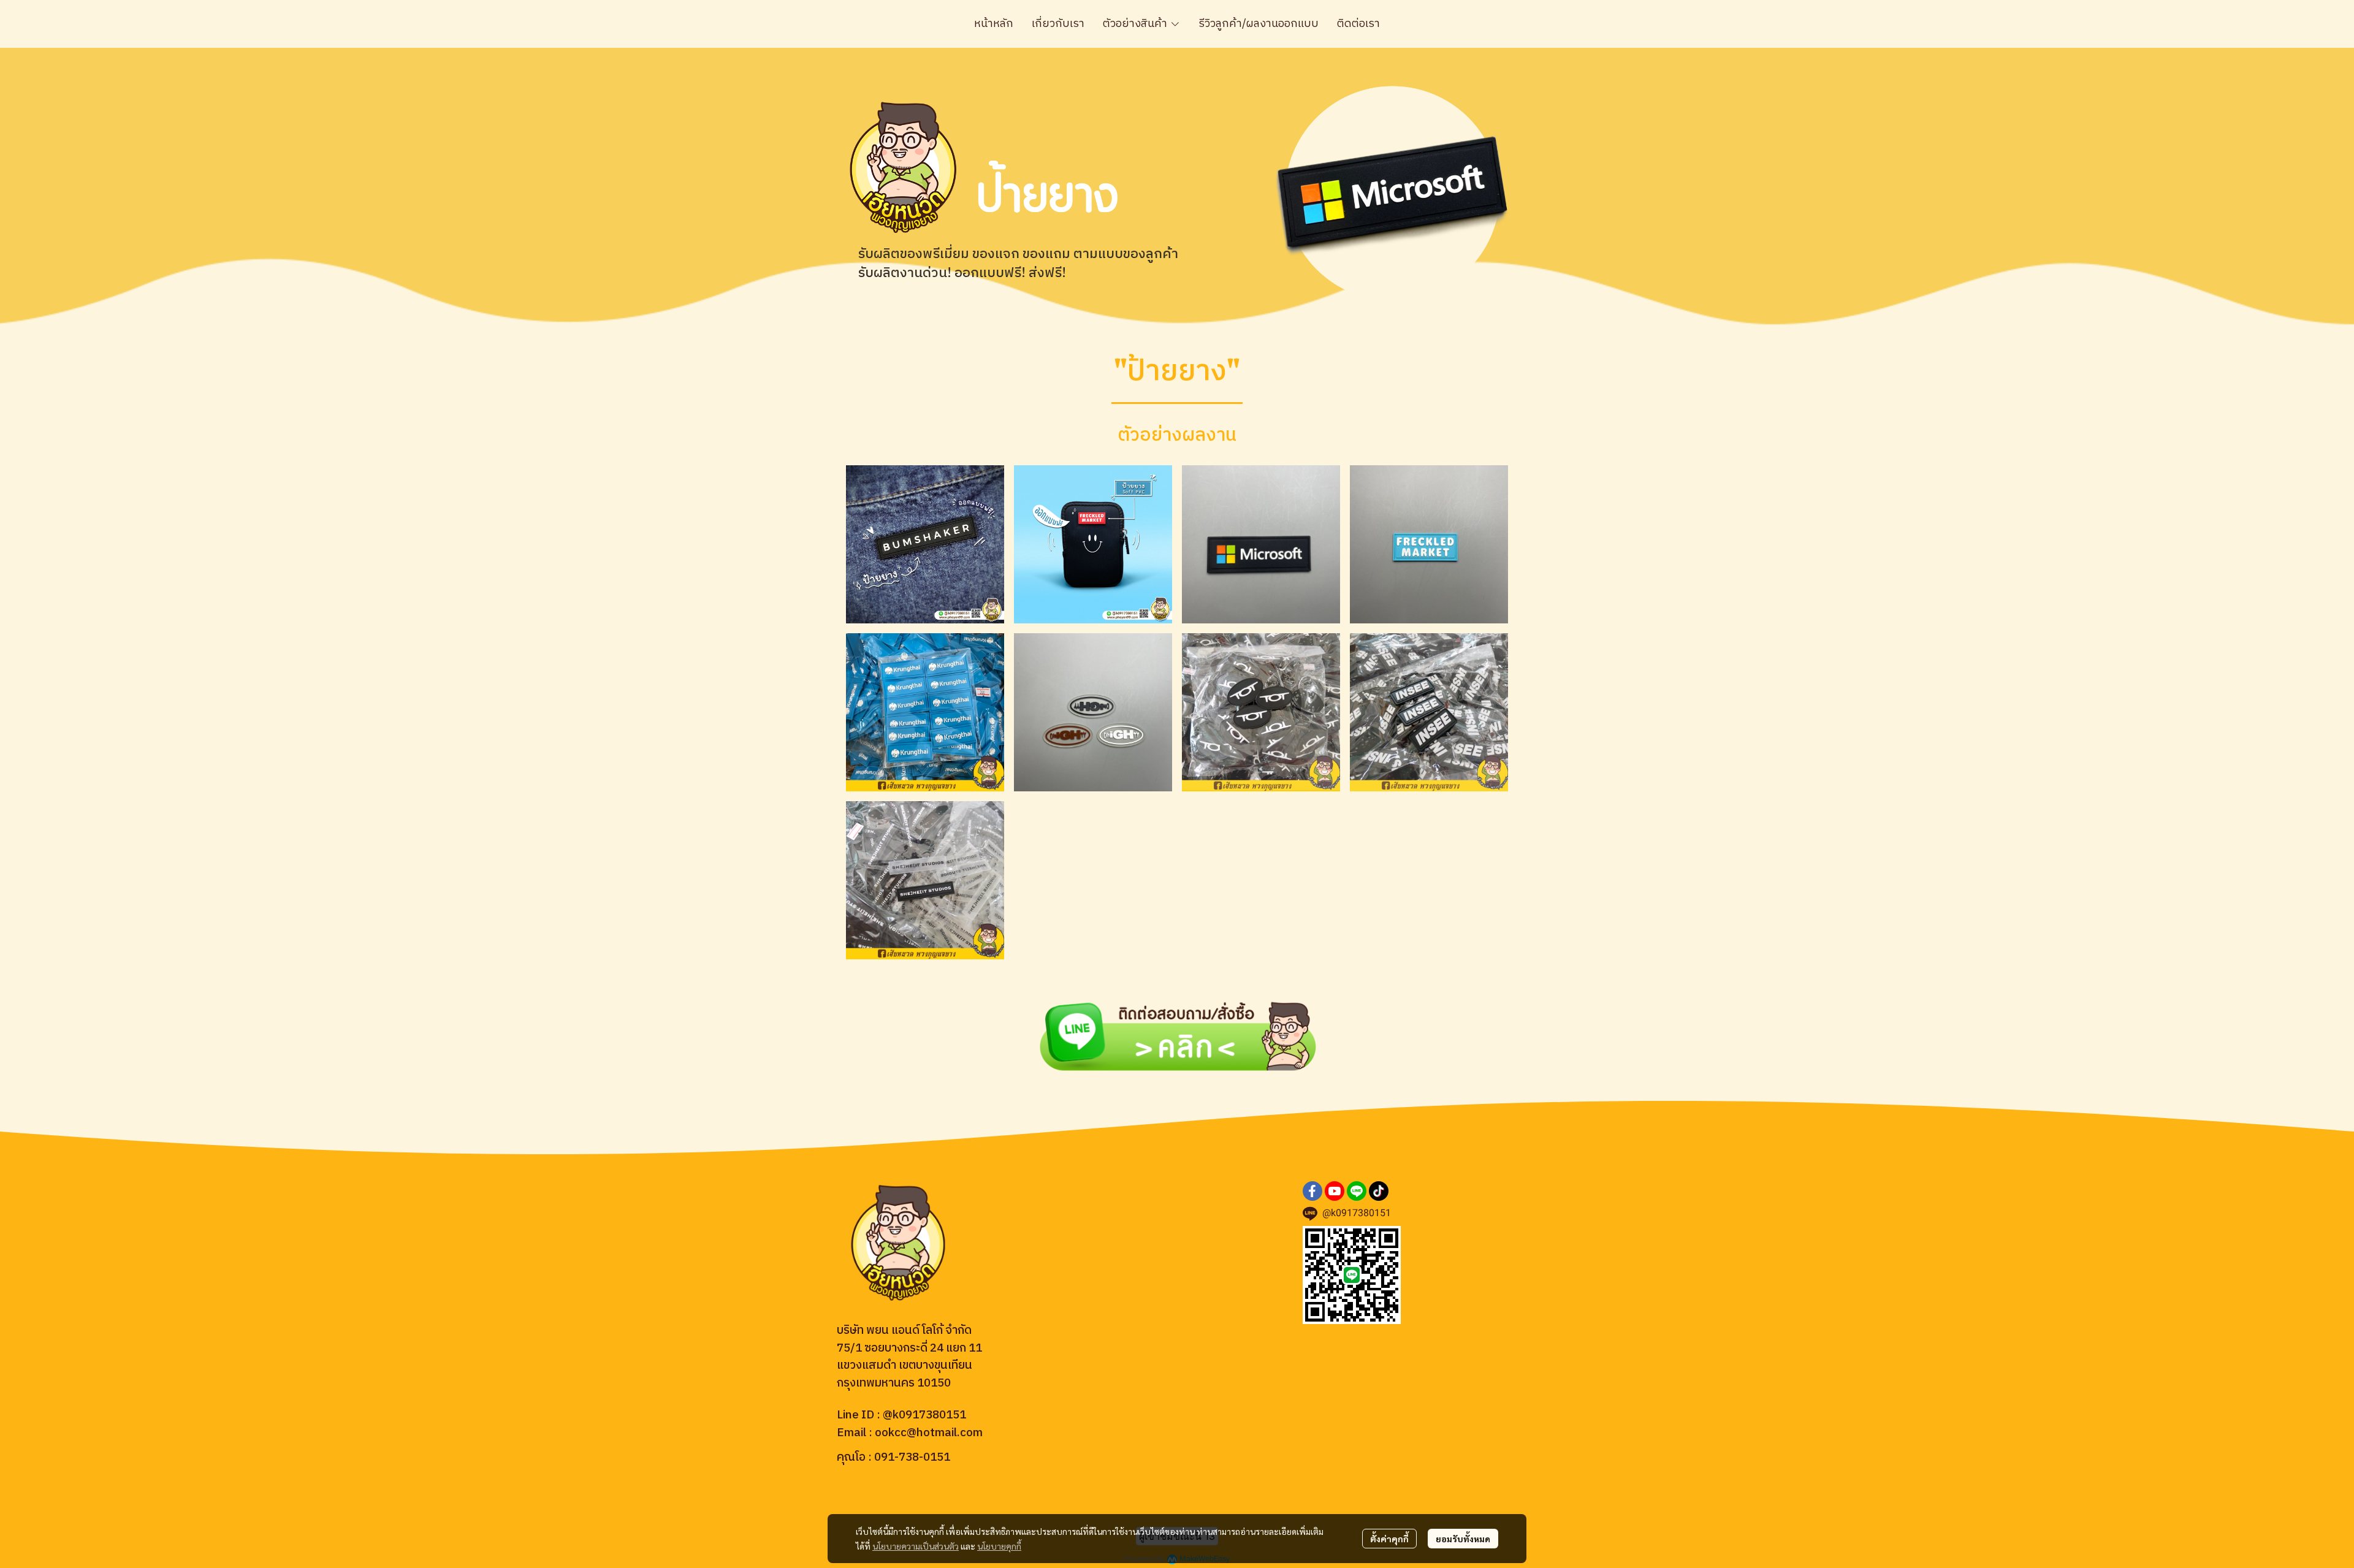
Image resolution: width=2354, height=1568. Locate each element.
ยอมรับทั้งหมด (1463, 1539)
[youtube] (1335, 1191)
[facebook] (1312, 1191)
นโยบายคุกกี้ (999, 1546)
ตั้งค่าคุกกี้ (1389, 1539)
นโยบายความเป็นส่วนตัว (916, 1546)
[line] (1357, 1191)
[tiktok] (1379, 1191)
